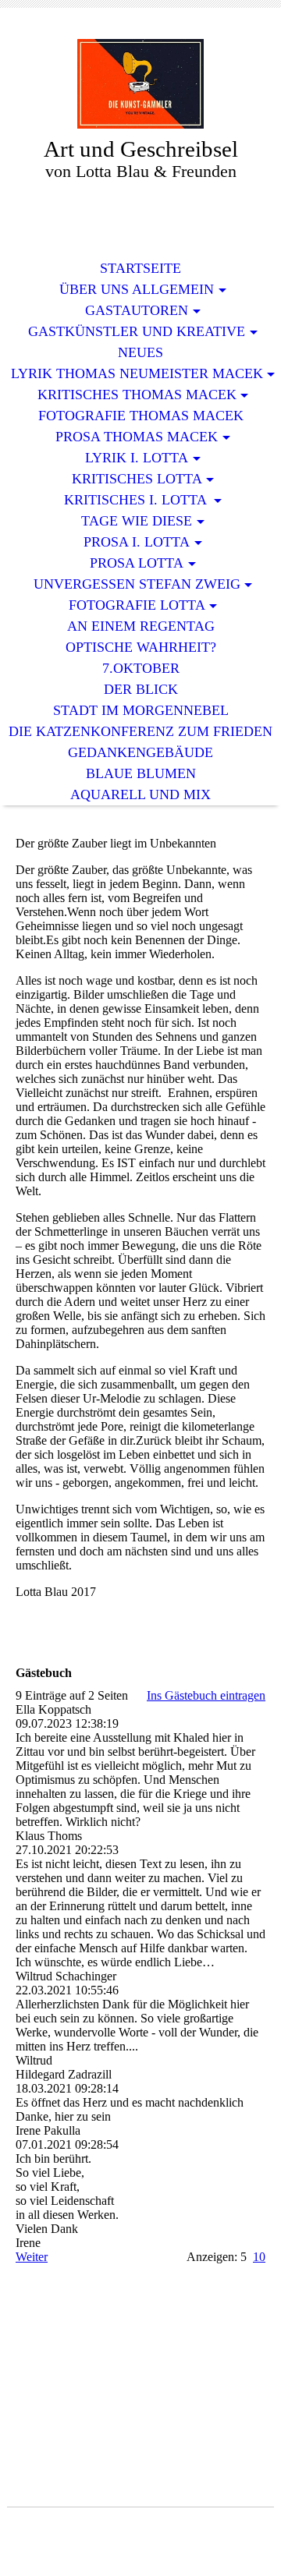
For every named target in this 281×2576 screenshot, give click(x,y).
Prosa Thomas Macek (137, 437)
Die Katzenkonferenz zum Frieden (140, 731)
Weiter (32, 2257)
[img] (140, 84)
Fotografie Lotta (137, 605)
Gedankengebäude (140, 752)
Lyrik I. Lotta (137, 458)
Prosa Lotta (137, 563)
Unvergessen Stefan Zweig (137, 584)
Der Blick (141, 689)
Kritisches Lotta (137, 479)
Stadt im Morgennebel (141, 710)
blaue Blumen (141, 773)
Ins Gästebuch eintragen (206, 1695)
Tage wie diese (137, 521)
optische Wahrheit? (141, 647)
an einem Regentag (141, 626)
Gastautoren (137, 310)
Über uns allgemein (137, 289)
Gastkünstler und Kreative (137, 331)
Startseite (140, 268)
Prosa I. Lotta (137, 542)
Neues (140, 352)
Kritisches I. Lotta (137, 500)
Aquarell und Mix (140, 794)
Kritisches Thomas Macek (137, 395)
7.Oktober (141, 668)
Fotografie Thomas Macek (141, 416)
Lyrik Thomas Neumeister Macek (137, 373)
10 (259, 2257)
